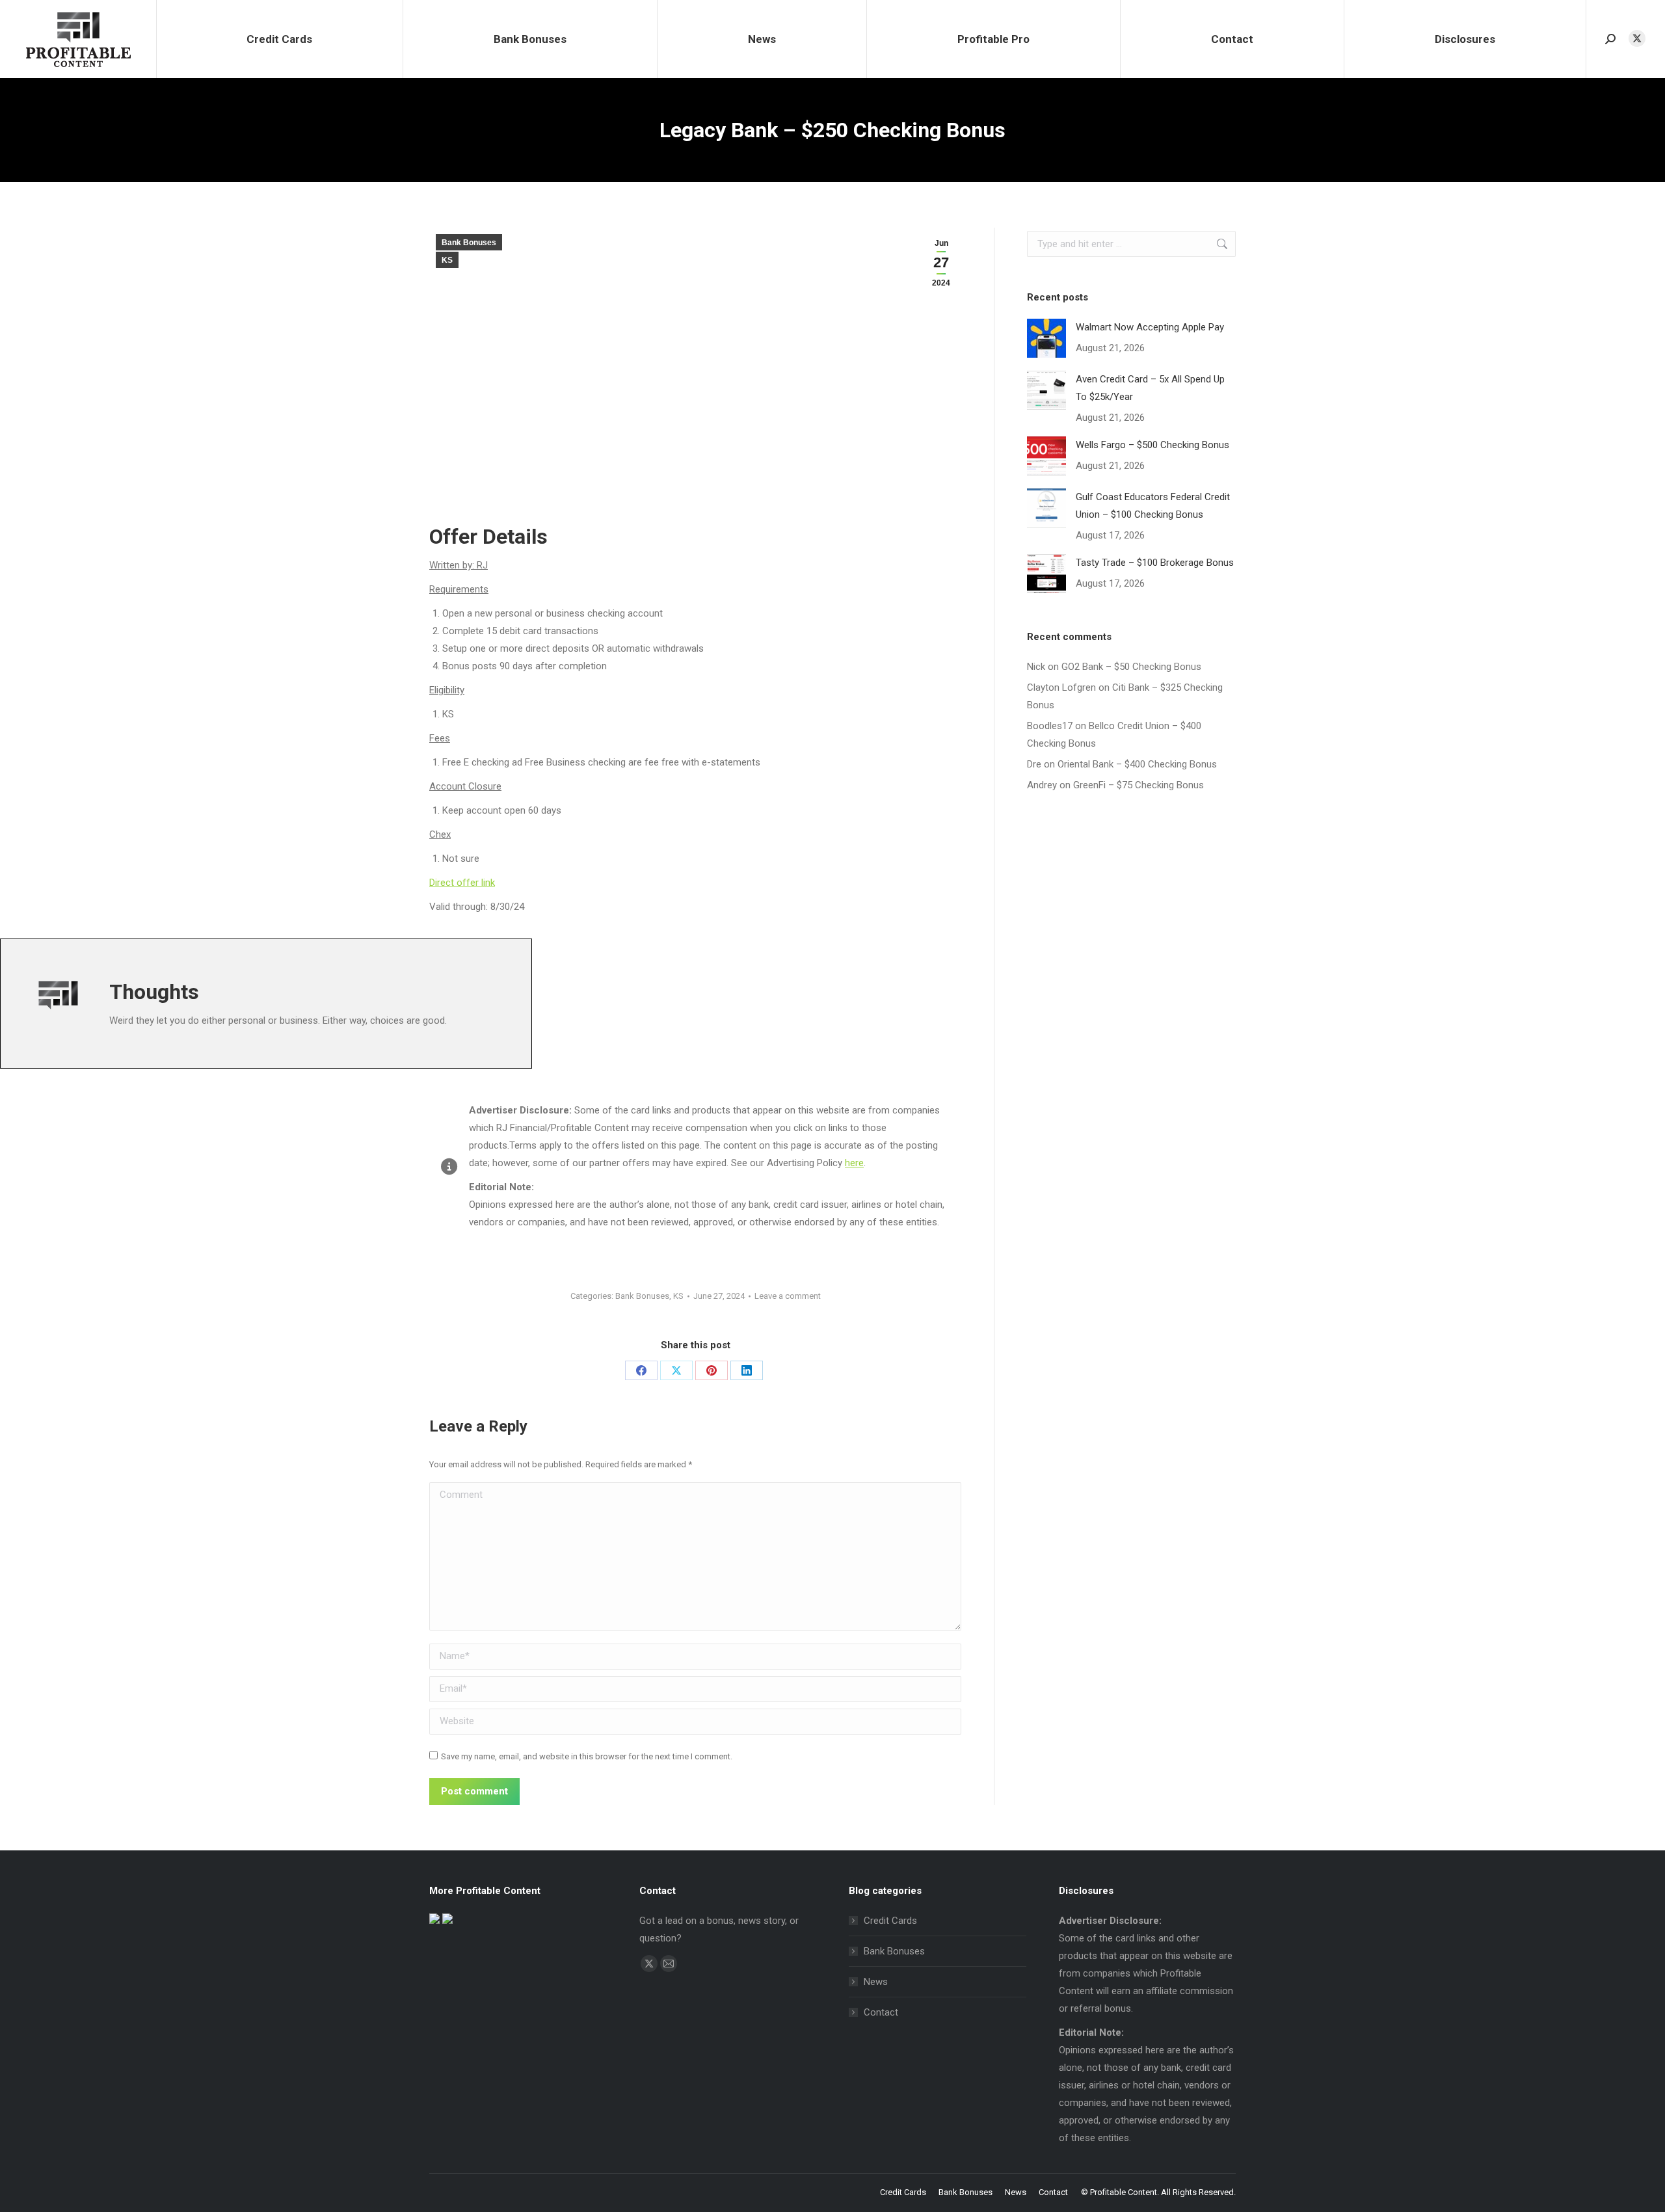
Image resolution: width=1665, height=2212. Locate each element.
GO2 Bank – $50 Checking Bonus (1131, 667)
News (876, 1982)
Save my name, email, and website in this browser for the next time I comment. (587, 1756)
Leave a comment (788, 1296)
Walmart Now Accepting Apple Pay (1150, 327)
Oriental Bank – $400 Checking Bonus (1137, 764)
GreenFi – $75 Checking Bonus (1139, 785)
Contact (881, 2012)
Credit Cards (890, 1921)
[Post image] (1046, 338)
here (854, 1163)
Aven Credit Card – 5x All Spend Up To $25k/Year (1150, 388)
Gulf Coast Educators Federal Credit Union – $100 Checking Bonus (1153, 506)
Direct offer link (462, 883)
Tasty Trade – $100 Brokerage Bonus (1155, 563)
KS (447, 260)
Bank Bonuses (469, 243)
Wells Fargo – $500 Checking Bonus (1152, 445)
